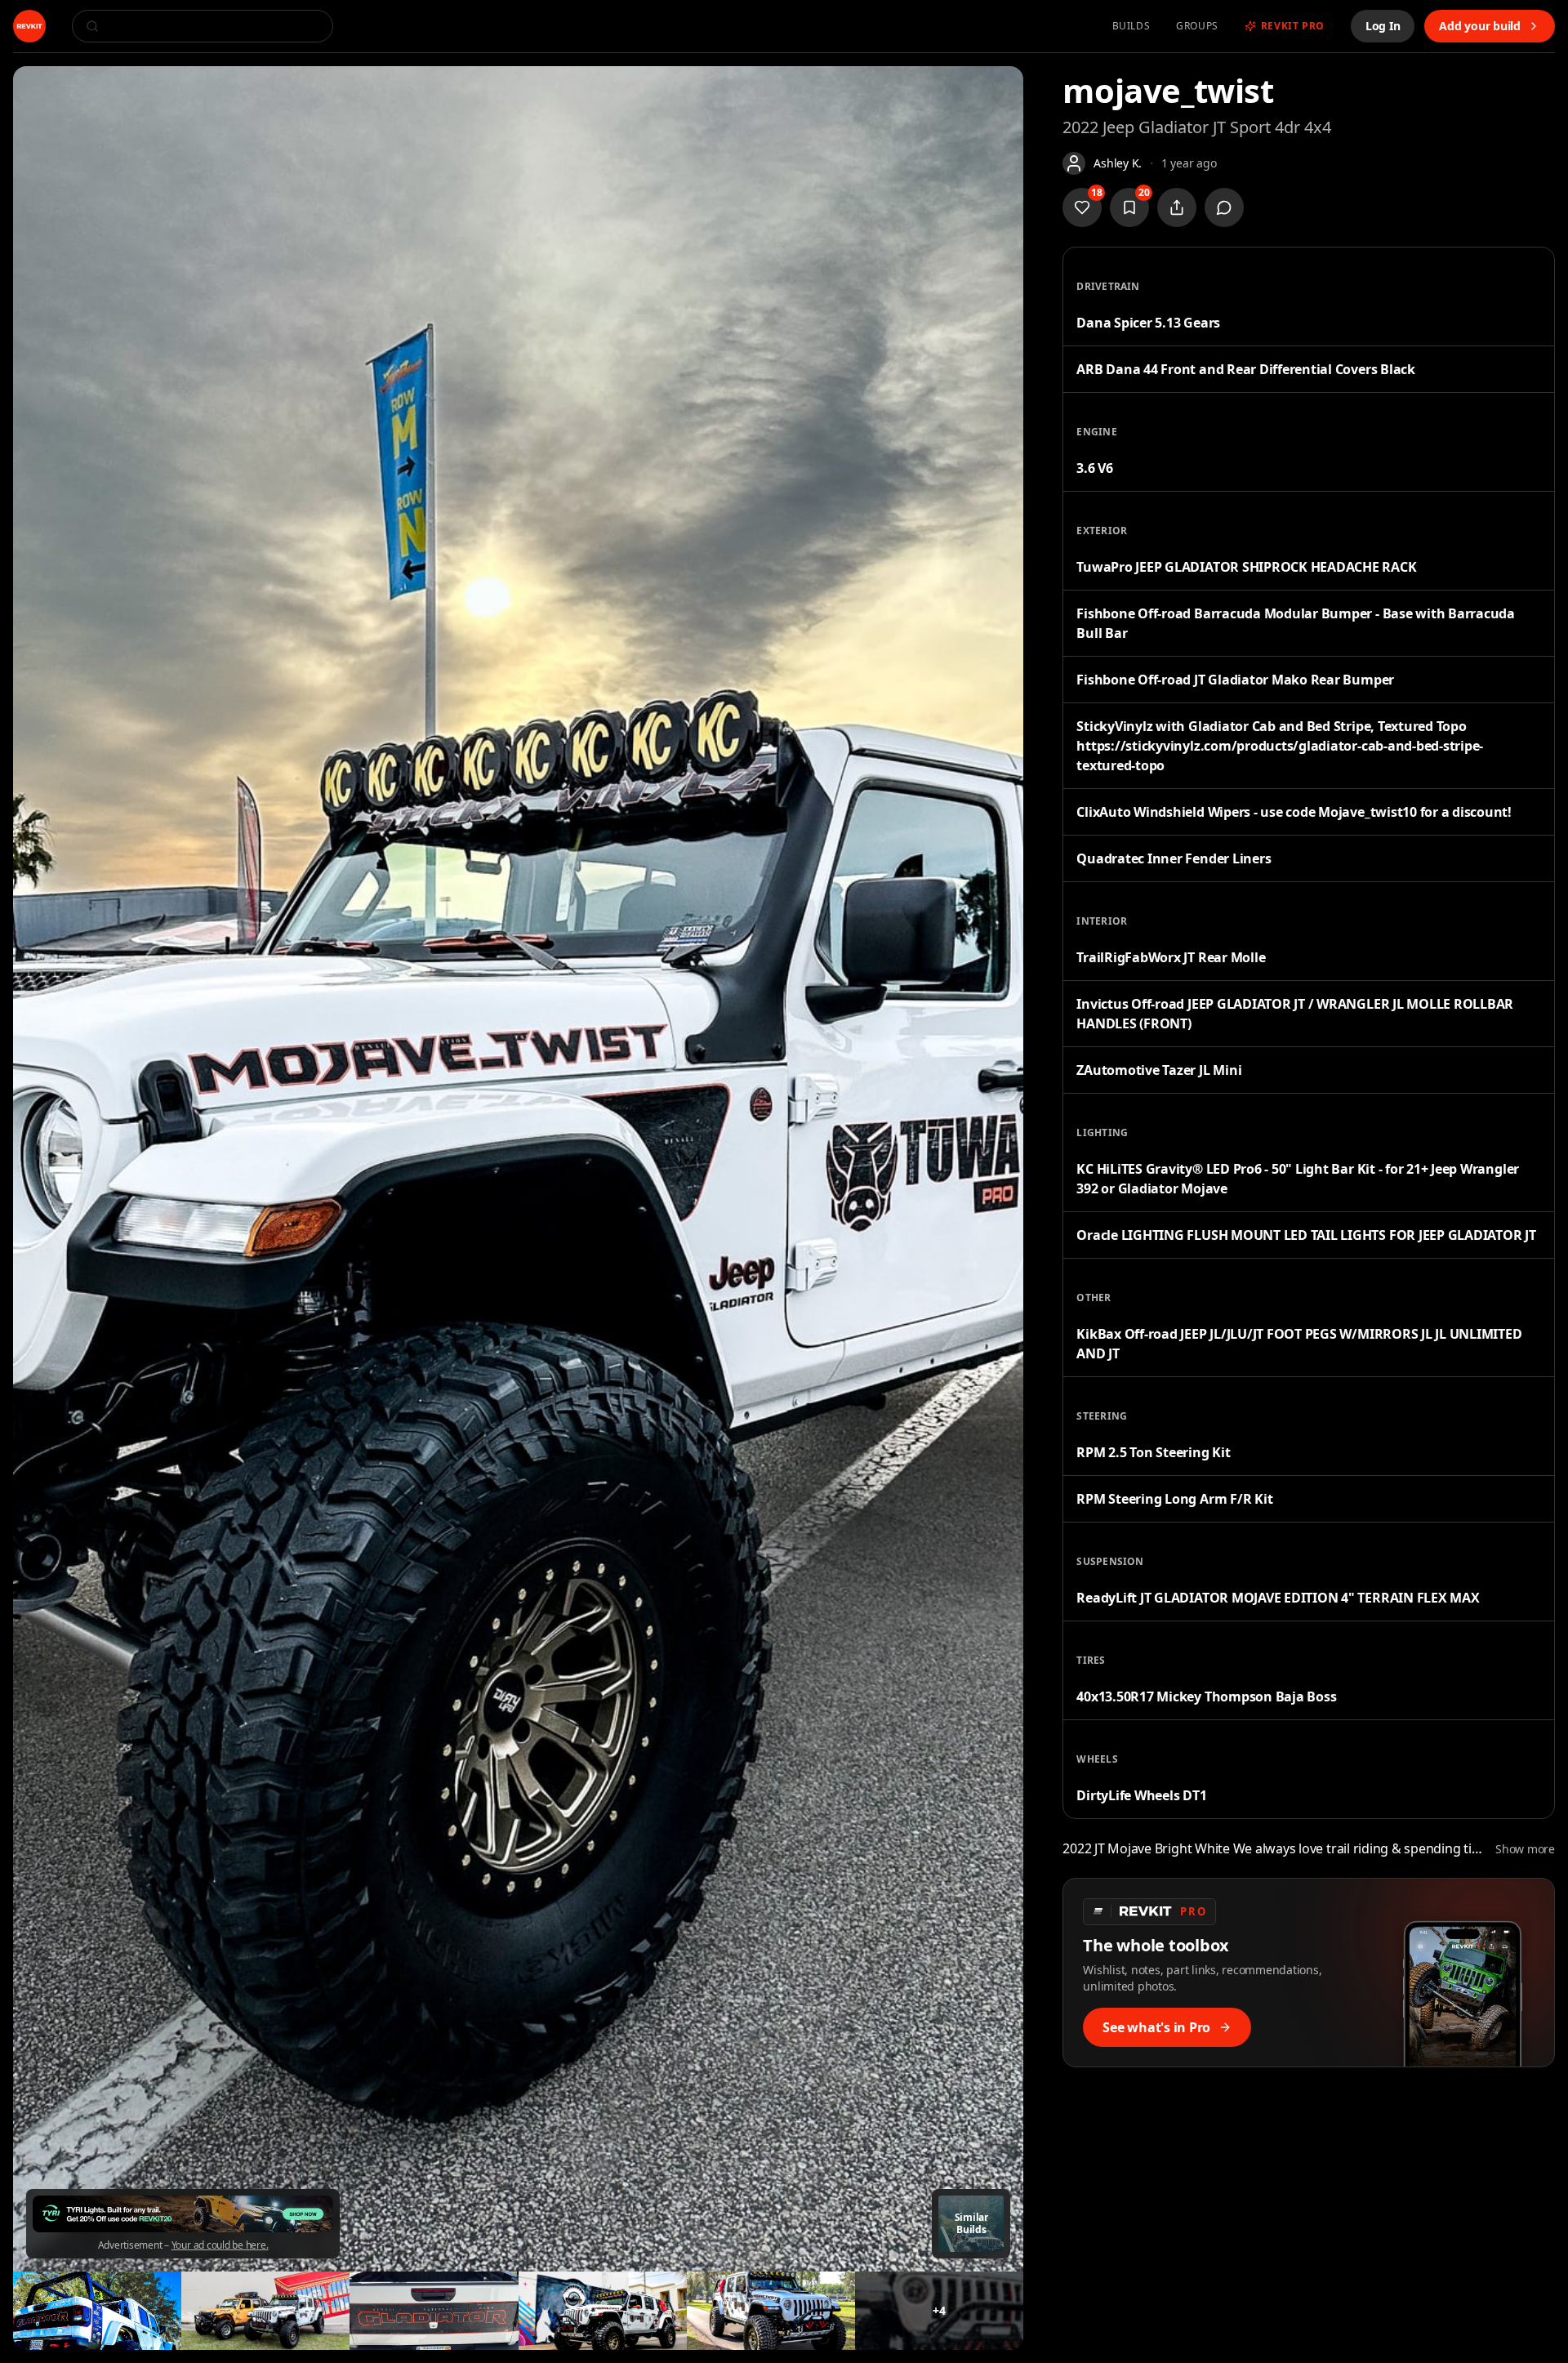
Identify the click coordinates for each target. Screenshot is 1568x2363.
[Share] (1177, 207)
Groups (1197, 26)
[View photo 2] (97, 2311)
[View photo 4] (434, 2311)
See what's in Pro (1156, 2027)
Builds (1131, 26)
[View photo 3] (265, 2311)
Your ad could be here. (220, 2245)
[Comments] (1224, 207)
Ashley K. (1118, 163)
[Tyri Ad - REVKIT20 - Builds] (183, 2214)
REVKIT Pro (1293, 26)
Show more (1525, 1849)
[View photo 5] (603, 2311)
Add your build (1480, 26)
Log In (1383, 26)
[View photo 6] (771, 2311)
